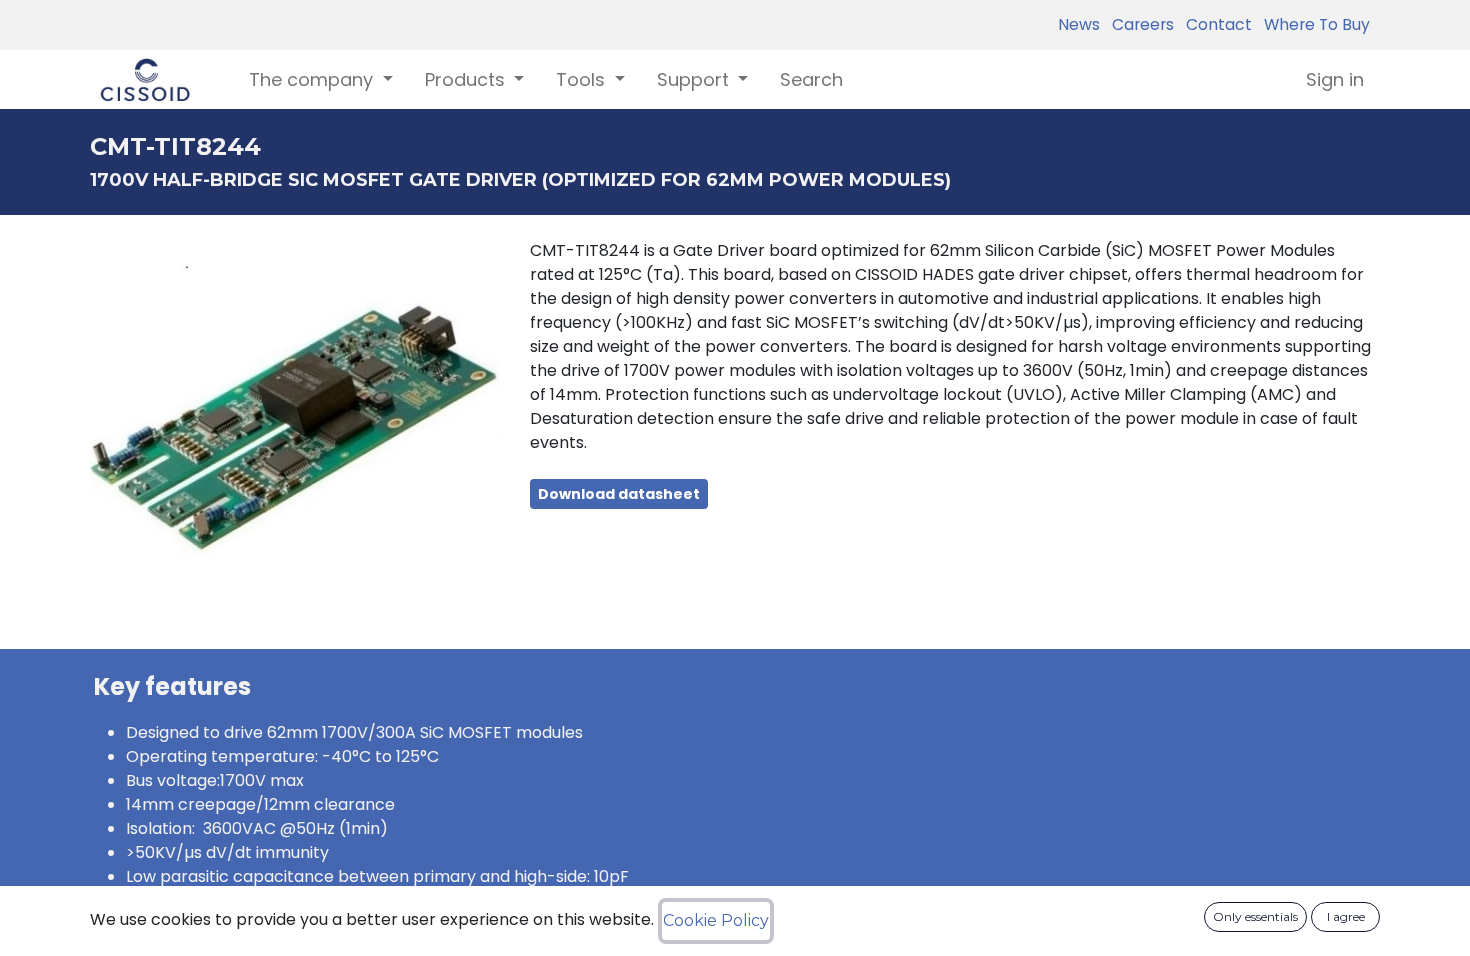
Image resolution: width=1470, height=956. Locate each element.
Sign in (1335, 79)
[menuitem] (811, 79)
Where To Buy (1313, 24)
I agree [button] (1346, 916)
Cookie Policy (716, 920)
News (1079, 24)
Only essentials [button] (1255, 916)
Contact (1215, 24)
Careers (1139, 24)
